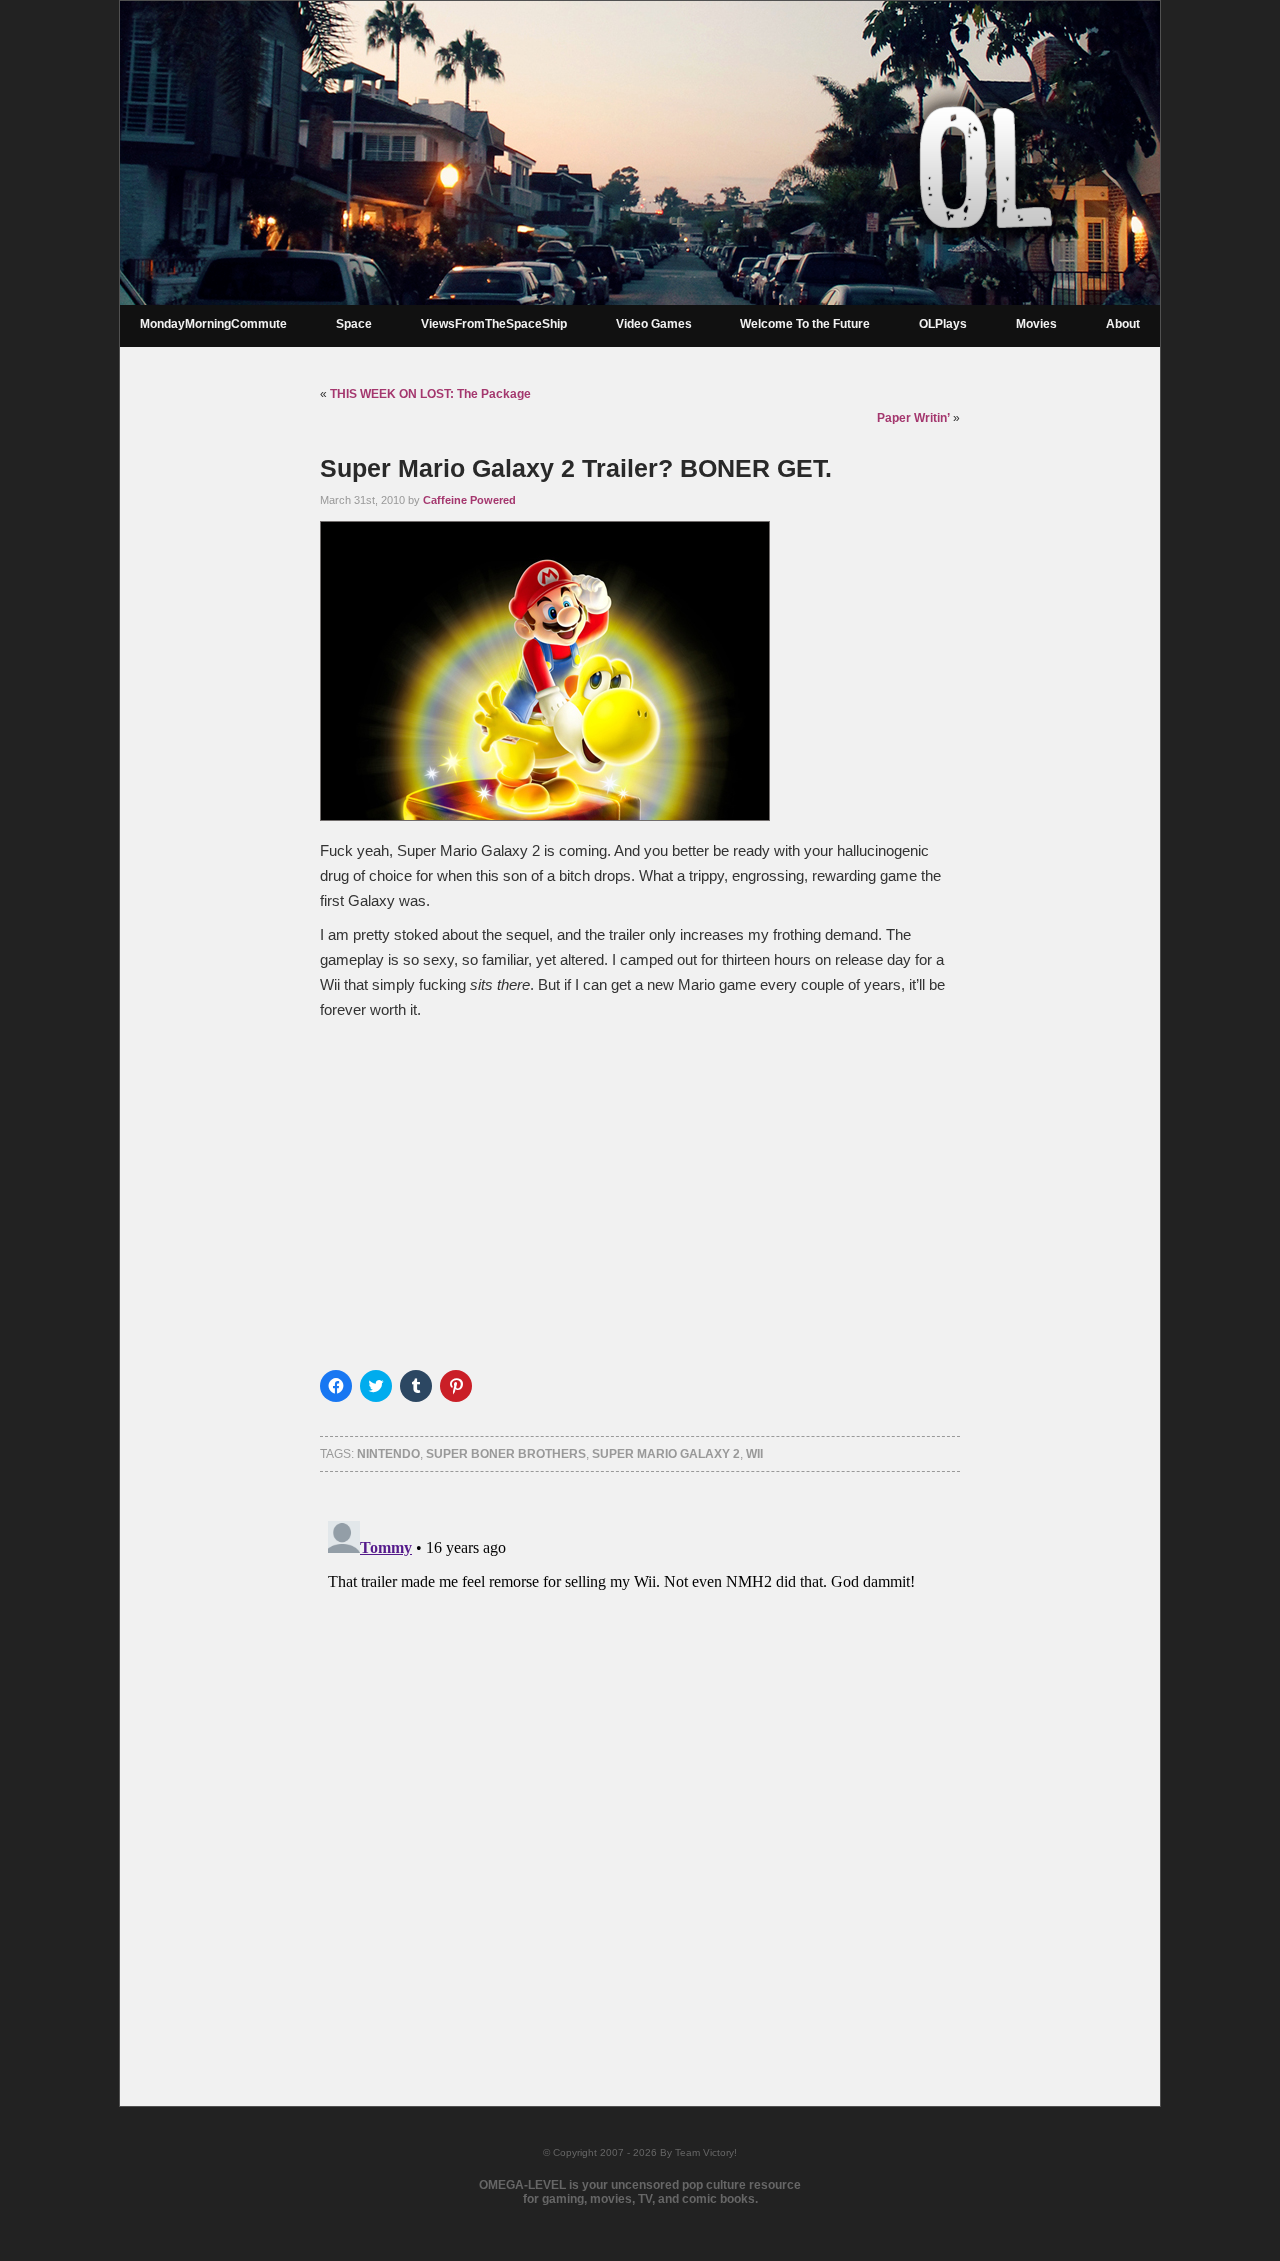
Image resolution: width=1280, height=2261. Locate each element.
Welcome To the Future (805, 324)
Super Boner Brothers (506, 1454)
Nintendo (388, 1454)
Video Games (654, 324)
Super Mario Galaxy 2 (666, 1454)
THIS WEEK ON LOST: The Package (430, 394)
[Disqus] (640, 1763)
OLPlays (943, 324)
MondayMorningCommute (213, 324)
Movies (1036, 324)
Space (354, 324)
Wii (754, 1454)
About (1123, 324)
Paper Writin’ (913, 418)
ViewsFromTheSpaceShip (494, 324)
